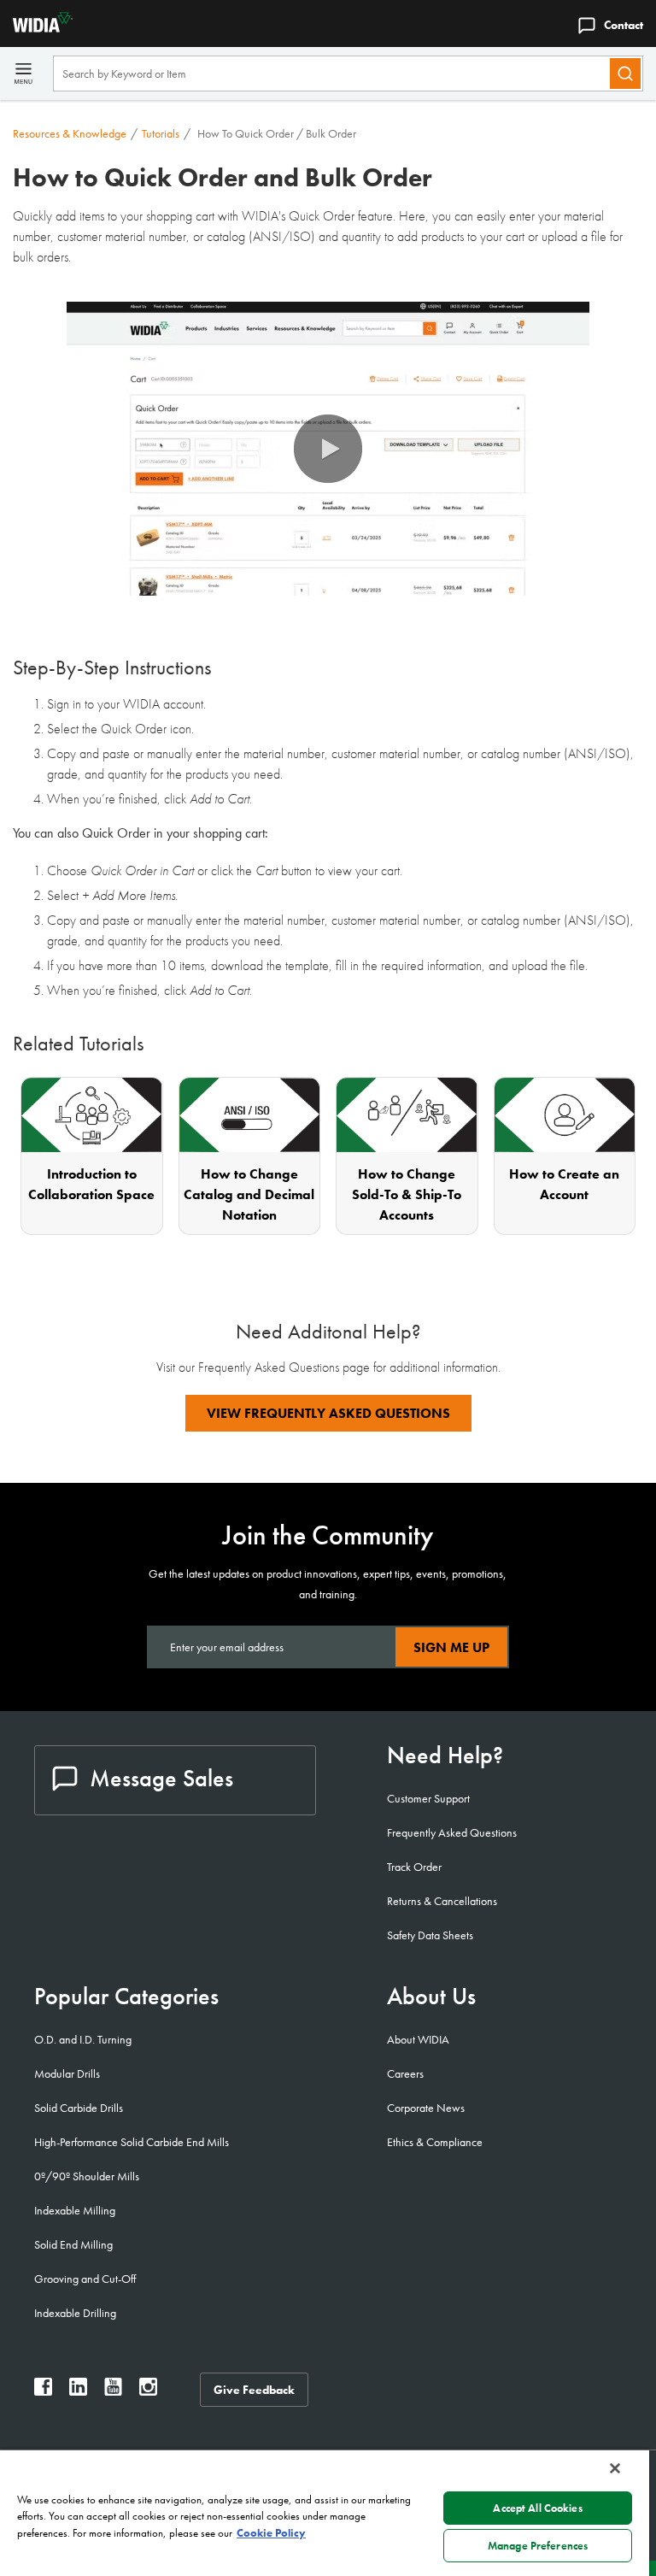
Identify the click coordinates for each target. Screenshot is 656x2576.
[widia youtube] (113, 2391)
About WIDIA (418, 2039)
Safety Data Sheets (430, 1935)
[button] (328, 449)
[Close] (615, 2468)
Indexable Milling (75, 2210)
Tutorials (161, 133)
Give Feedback (254, 2390)
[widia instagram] (148, 2391)
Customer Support (428, 1798)
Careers (405, 2073)
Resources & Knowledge (70, 133)
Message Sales (161, 1778)
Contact (624, 25)
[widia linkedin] (78, 2391)
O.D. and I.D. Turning (83, 2039)
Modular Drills (67, 2073)
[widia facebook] (43, 2391)
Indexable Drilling (75, 2313)
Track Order (414, 1867)
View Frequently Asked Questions (328, 1413)
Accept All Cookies (537, 2508)
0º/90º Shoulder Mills (87, 2176)
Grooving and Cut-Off (85, 2279)
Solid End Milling (73, 2244)
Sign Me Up (451, 1647)
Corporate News (426, 2108)
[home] (36, 28)
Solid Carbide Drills (79, 2108)
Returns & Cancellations (442, 1901)
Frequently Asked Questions (452, 1832)
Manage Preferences (538, 2546)
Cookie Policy (271, 2533)
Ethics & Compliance (435, 2142)
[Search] (625, 74)
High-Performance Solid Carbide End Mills (132, 2142)
